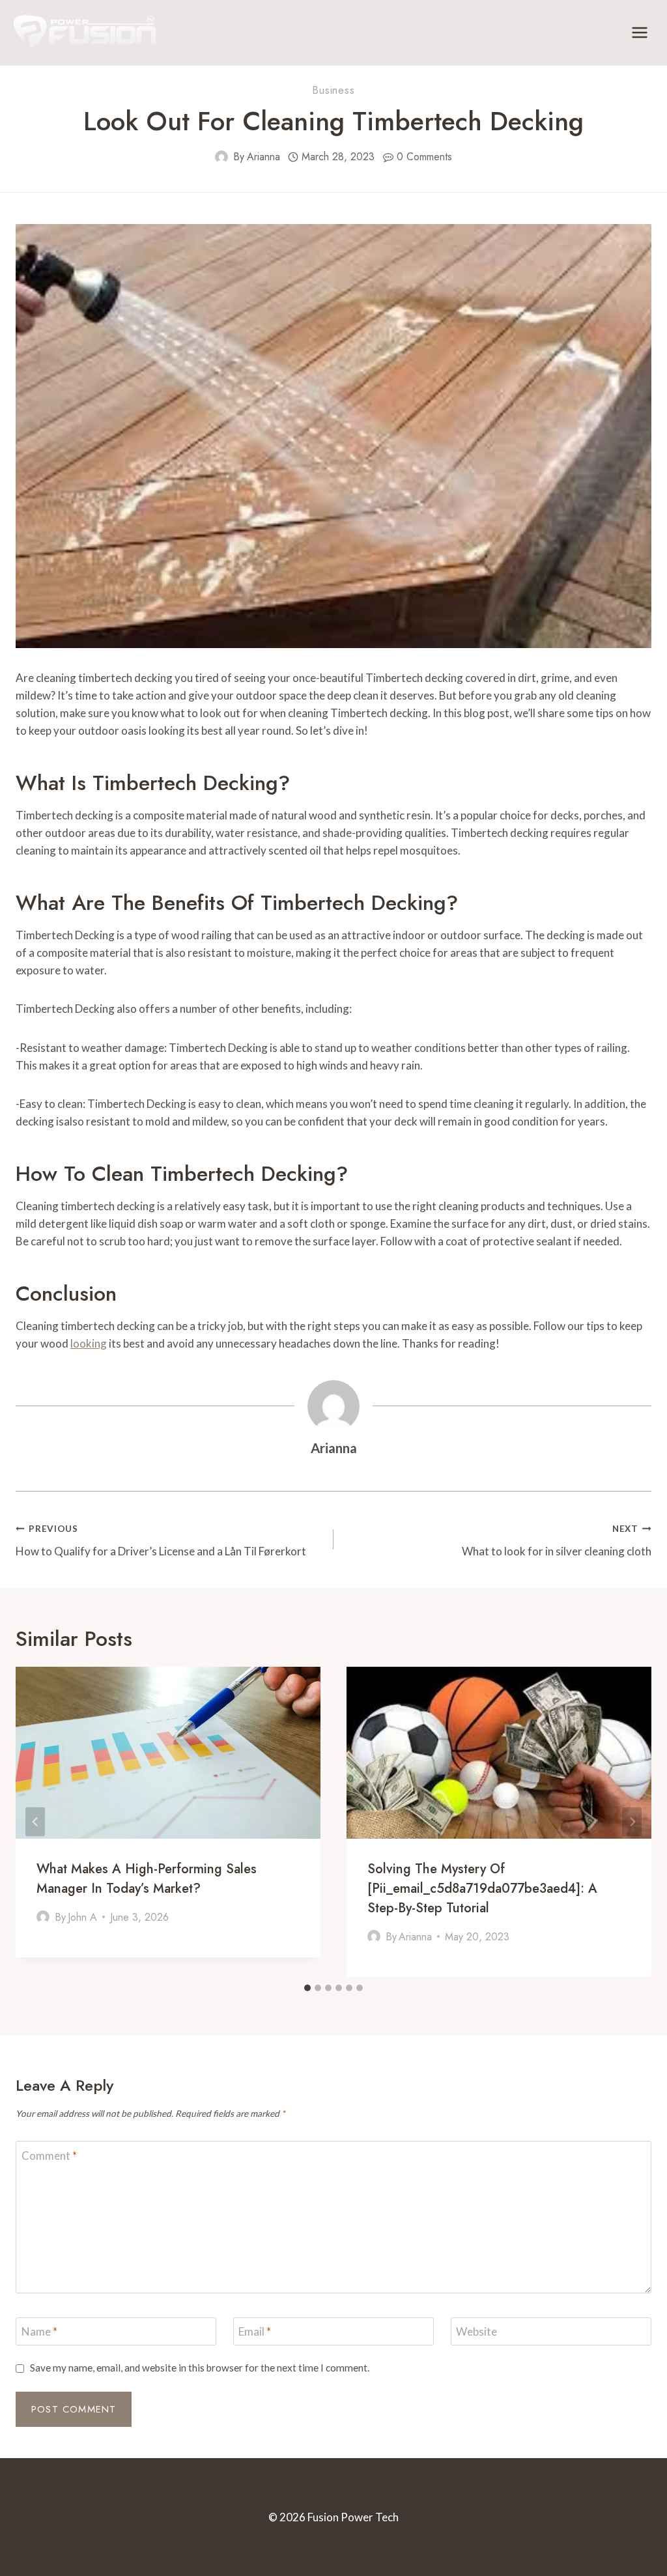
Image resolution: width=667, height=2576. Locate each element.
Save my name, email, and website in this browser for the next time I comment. (200, 2368)
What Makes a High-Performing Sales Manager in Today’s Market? (147, 1879)
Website (476, 2331)
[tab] (307, 1988)
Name (39, 2331)
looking (89, 1343)
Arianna (263, 157)
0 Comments (424, 157)
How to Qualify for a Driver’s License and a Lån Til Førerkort (161, 1541)
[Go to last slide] (35, 1822)
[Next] (632, 1822)
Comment (49, 2155)
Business (333, 90)
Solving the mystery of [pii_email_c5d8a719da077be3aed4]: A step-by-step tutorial (482, 1889)
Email (255, 2331)
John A (82, 1917)
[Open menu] (639, 32)
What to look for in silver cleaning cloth (557, 1541)
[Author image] (221, 157)
